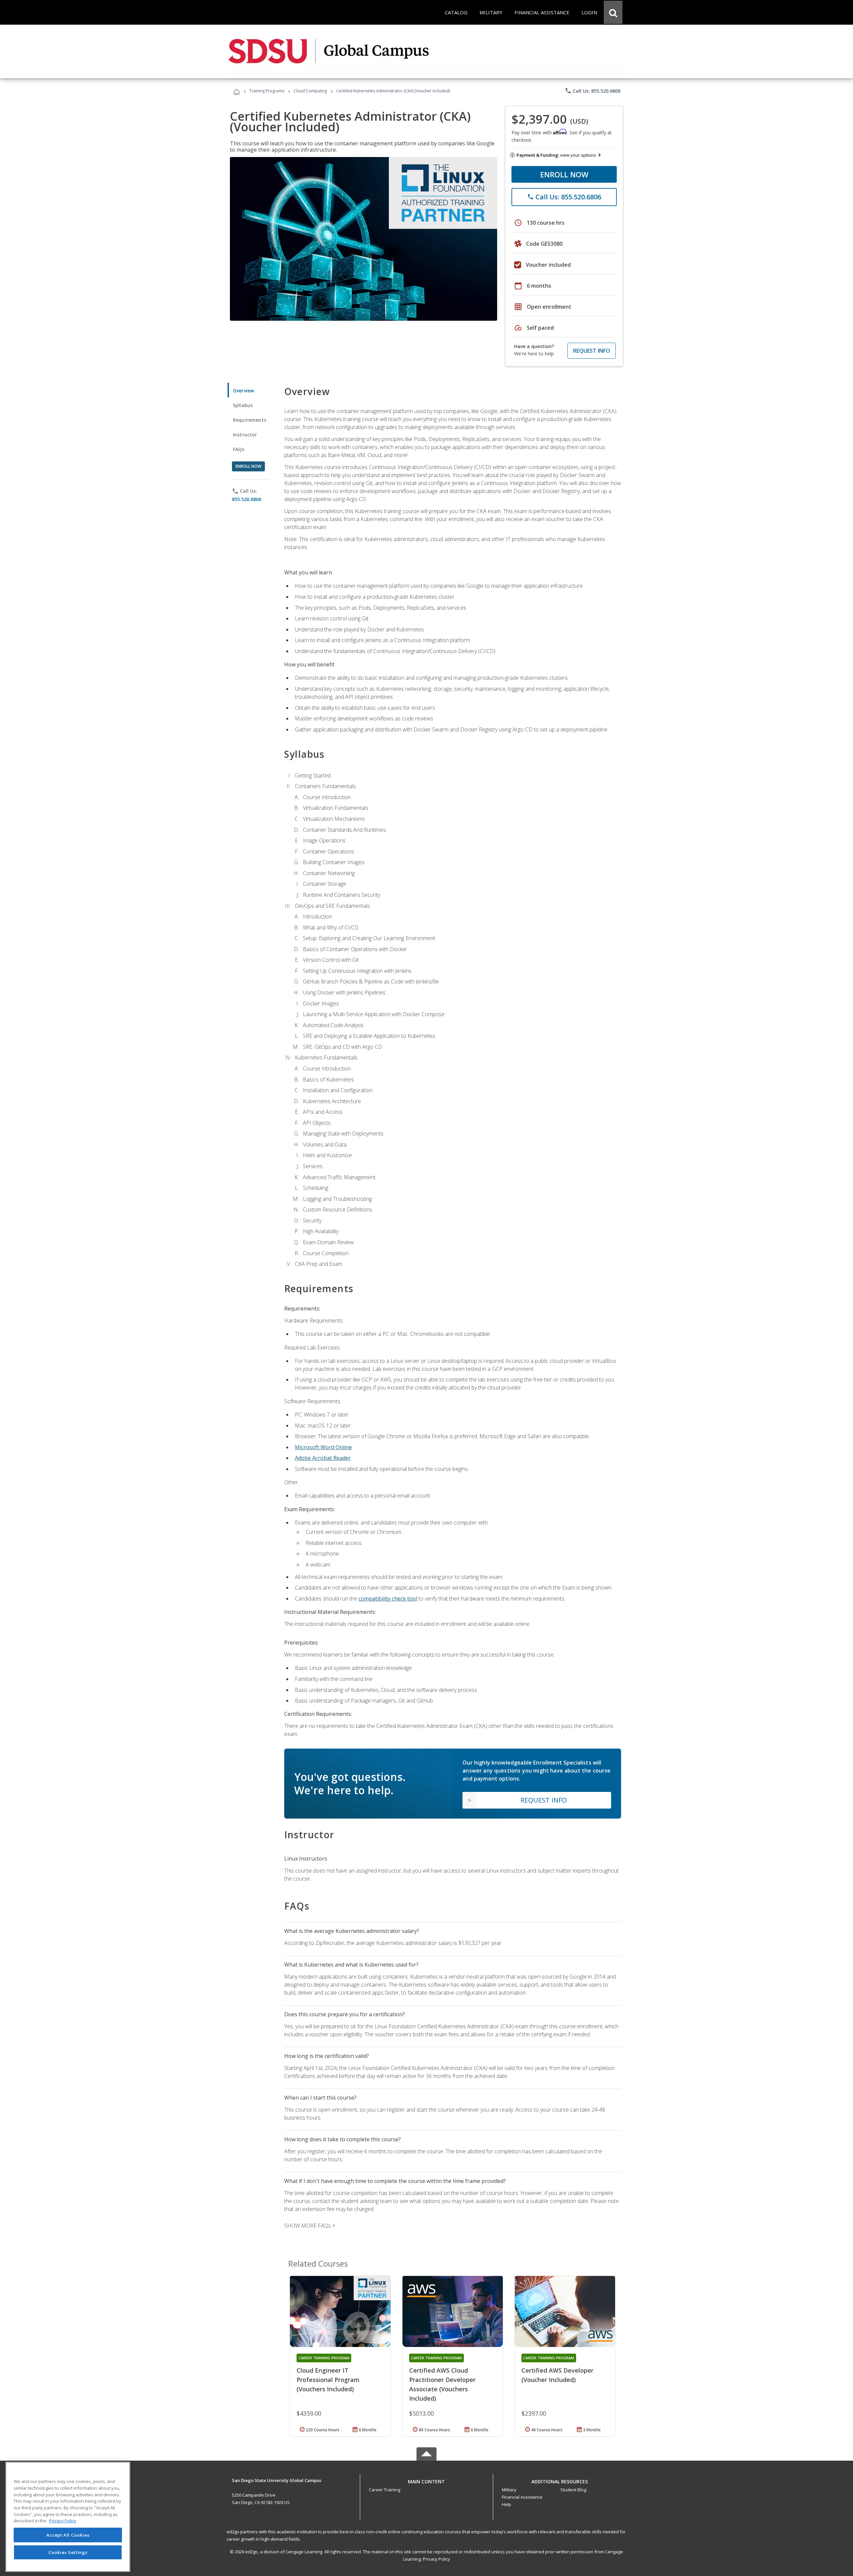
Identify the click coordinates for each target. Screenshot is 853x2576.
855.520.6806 (247, 499)
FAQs (239, 449)
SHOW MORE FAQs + (310, 2226)
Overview (243, 391)
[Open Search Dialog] (613, 12)
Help (506, 2504)
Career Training (385, 2490)
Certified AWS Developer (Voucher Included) (557, 2375)
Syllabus (243, 405)
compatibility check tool (388, 1599)
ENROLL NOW (564, 174)
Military (509, 2490)
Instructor (245, 435)
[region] (68, 2517)
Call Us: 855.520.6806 (593, 91)
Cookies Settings (68, 2552)
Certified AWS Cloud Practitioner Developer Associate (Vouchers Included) (442, 2384)
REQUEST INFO (592, 351)
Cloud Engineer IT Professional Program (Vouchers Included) (328, 2380)
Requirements (250, 420)
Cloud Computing (310, 91)
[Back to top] (426, 2480)
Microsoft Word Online (323, 1447)
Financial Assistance (522, 2497)
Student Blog (573, 2490)
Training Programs (267, 91)
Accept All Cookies (68, 2535)
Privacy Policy (436, 2559)
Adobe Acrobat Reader (323, 1458)
